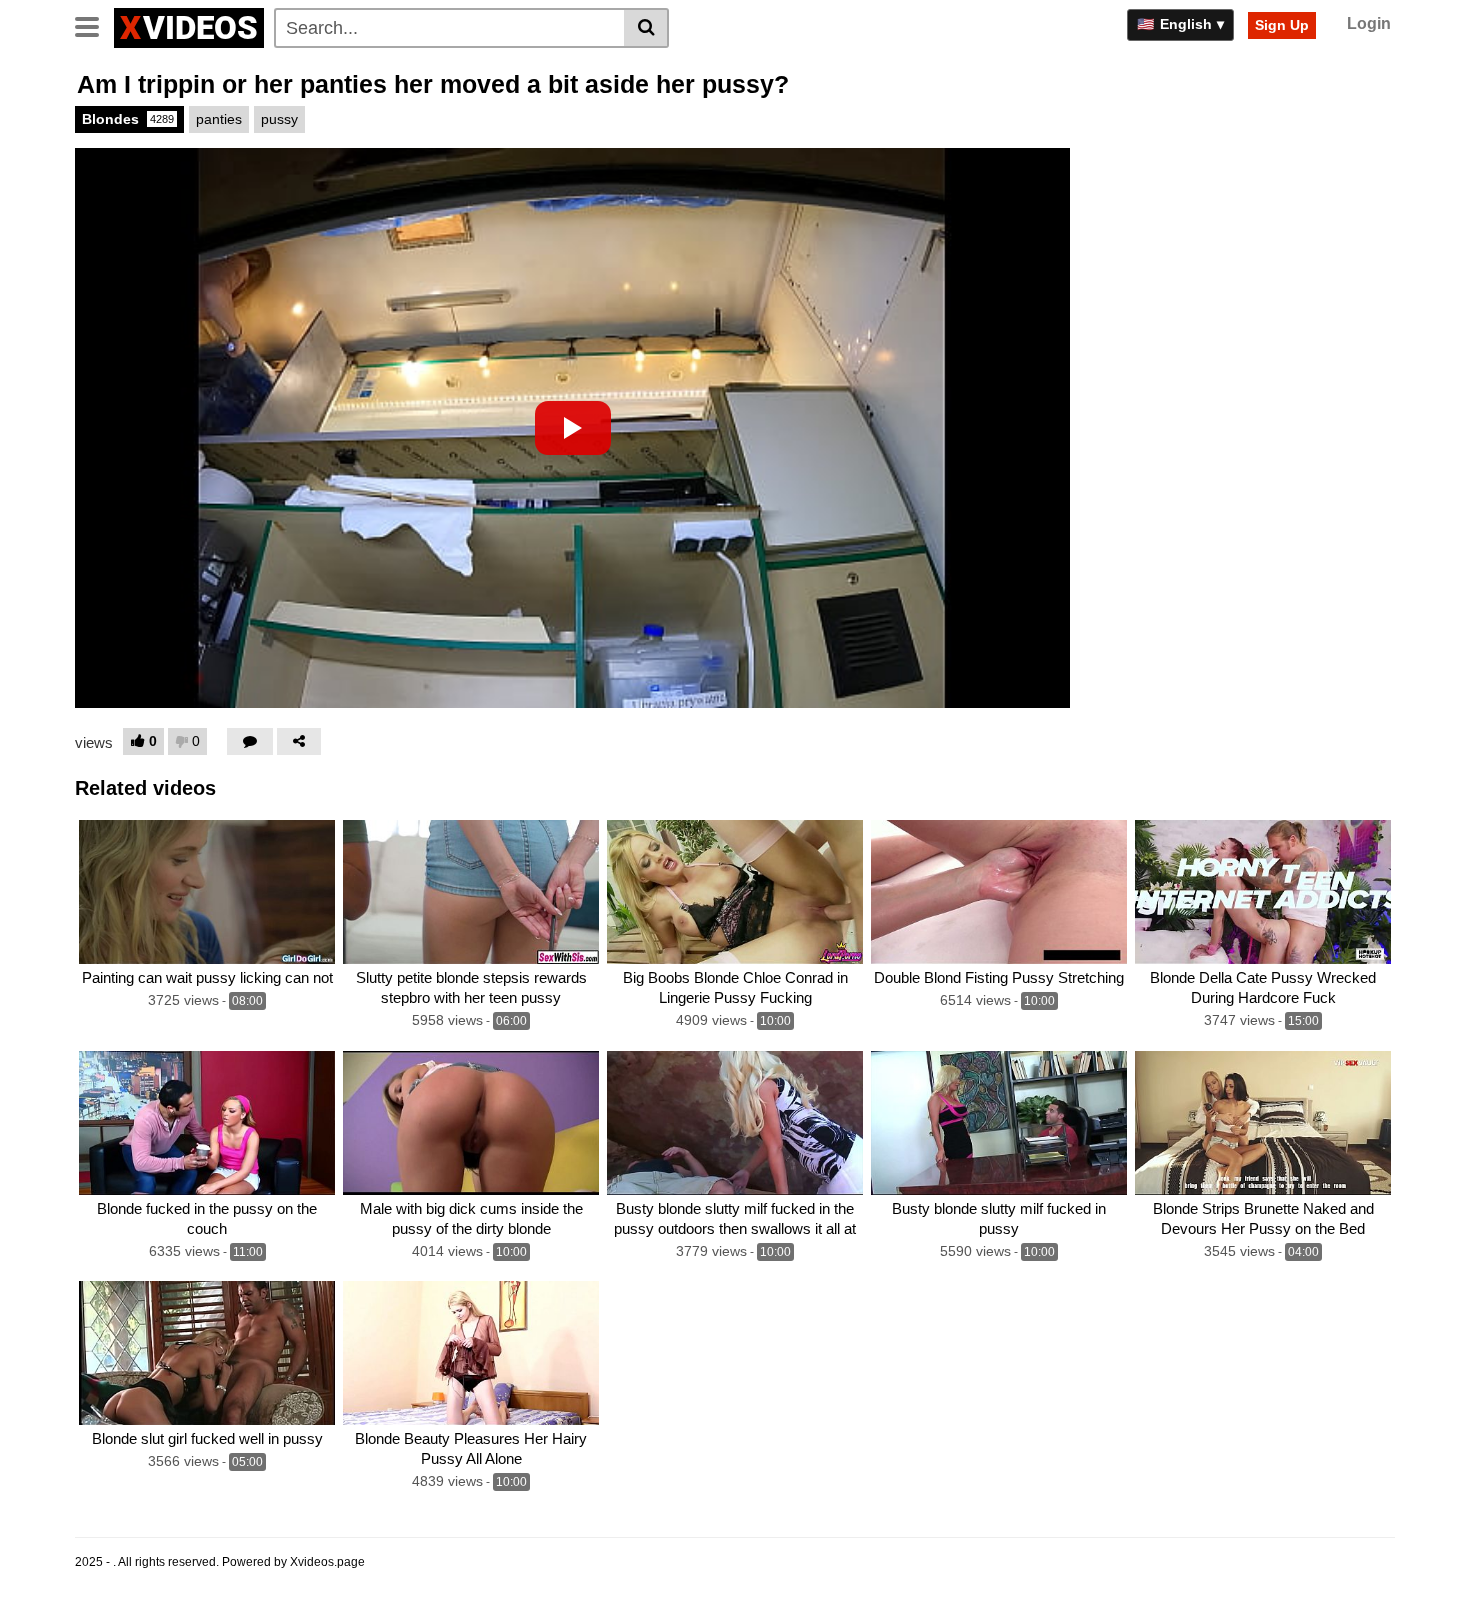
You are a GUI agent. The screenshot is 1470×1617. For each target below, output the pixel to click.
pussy (279, 119)
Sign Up (1282, 25)
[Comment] (250, 741)
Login (1369, 23)
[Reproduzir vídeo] (573, 428)
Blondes (128, 119)
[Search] (646, 28)
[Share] (299, 741)
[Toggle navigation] (94, 25)
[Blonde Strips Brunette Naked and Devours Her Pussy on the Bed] (1263, 1123)
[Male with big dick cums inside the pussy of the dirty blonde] (471, 1123)
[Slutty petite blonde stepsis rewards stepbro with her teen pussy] (471, 892)
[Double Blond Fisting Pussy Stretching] (999, 892)
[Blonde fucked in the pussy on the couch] (207, 1123)
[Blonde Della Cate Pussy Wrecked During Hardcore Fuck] (1263, 892)
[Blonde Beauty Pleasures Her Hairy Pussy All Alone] (471, 1353)
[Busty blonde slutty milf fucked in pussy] (999, 1123)
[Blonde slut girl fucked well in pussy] (207, 1353)
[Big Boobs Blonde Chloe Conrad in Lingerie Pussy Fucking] (735, 892)
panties (219, 119)
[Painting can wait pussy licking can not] (207, 892)
